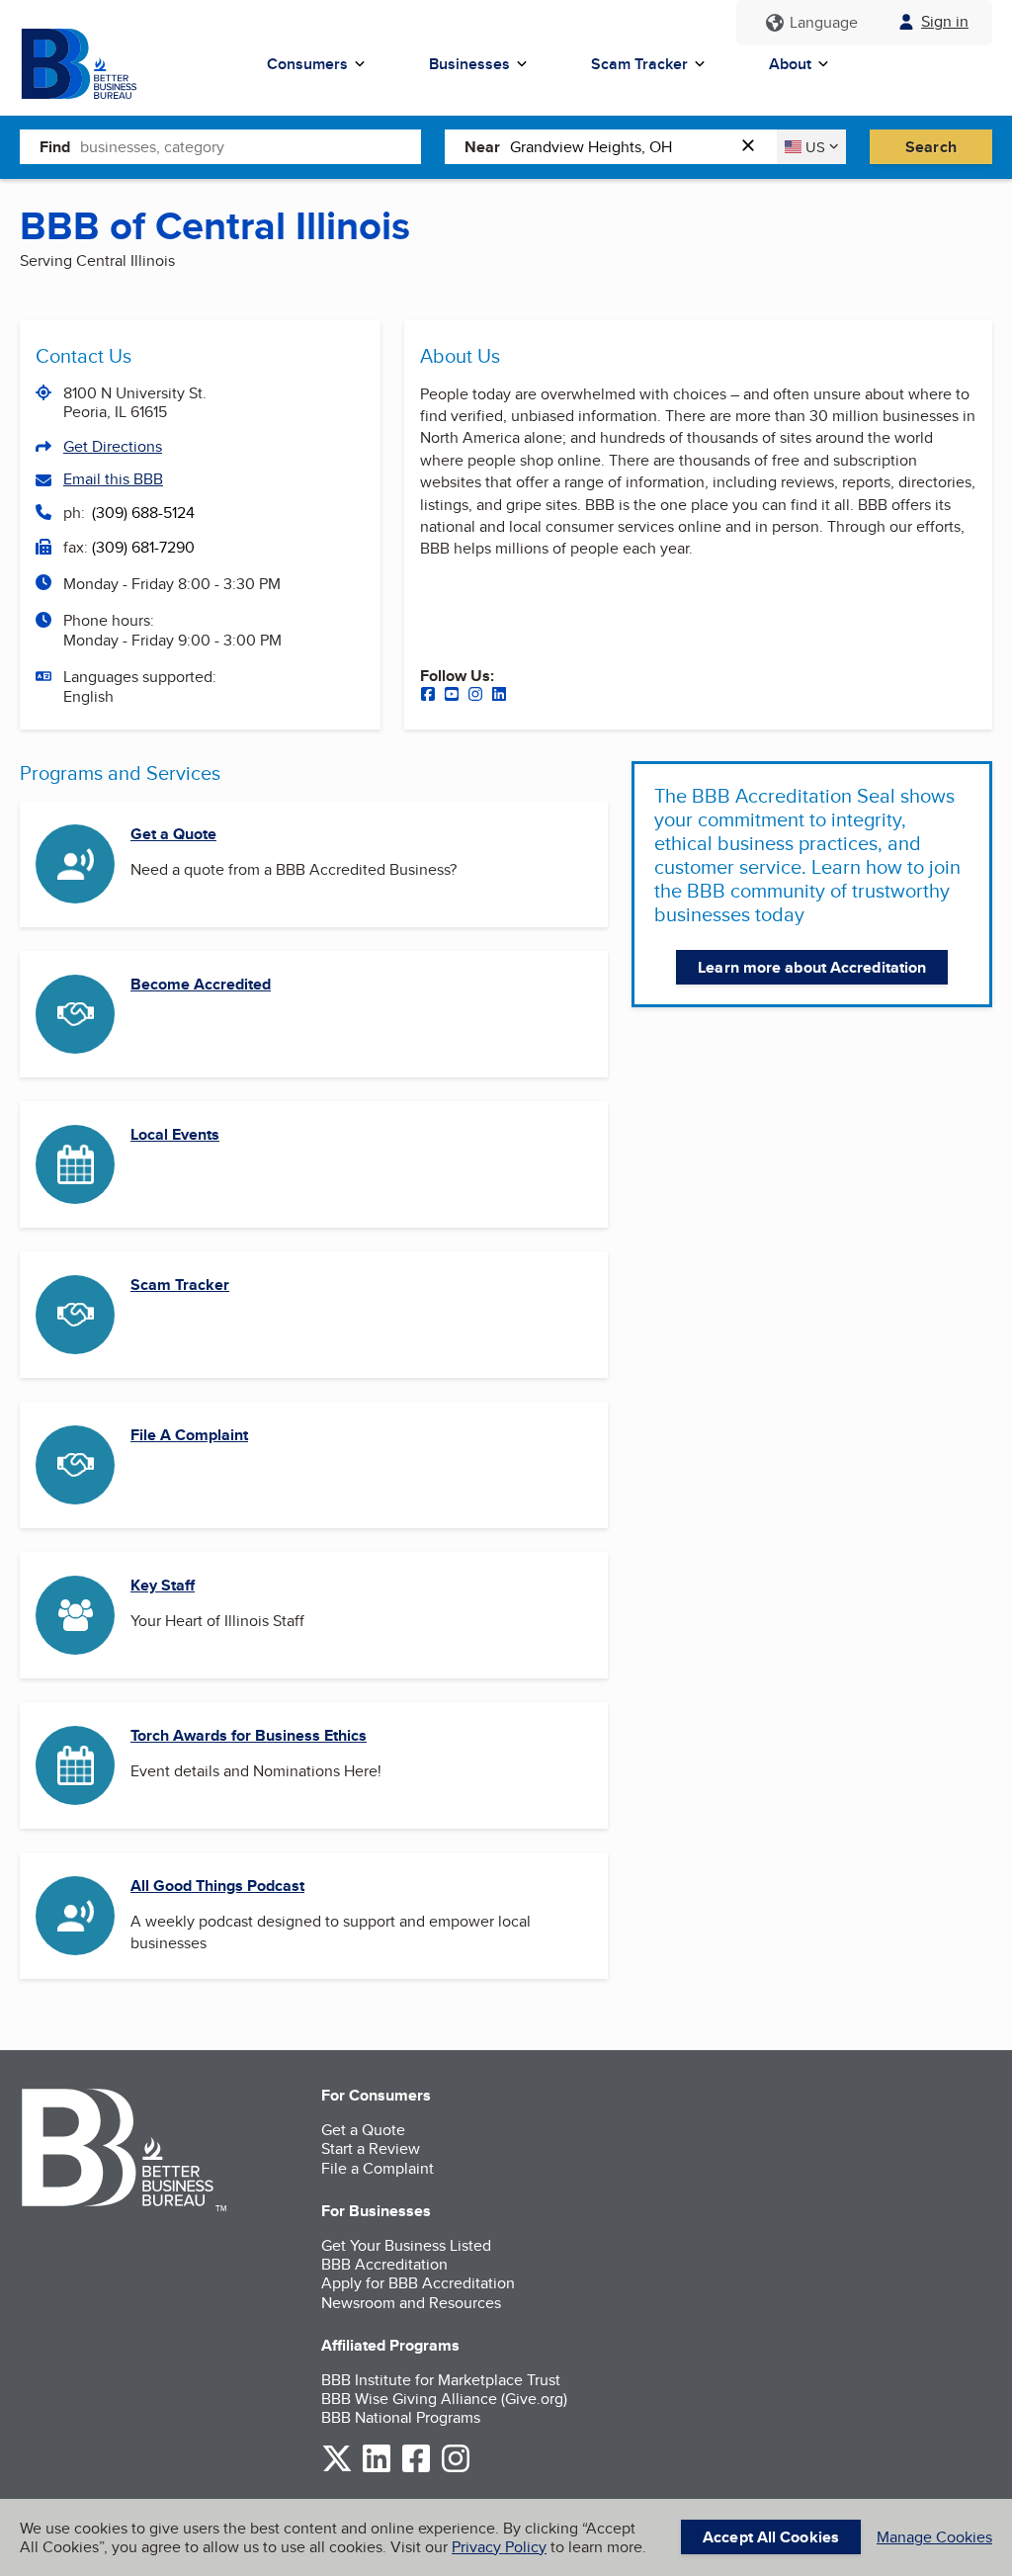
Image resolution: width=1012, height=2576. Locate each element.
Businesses (469, 64)
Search (931, 147)
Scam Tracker (639, 64)
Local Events (175, 1134)
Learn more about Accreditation (812, 967)
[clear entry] (754, 147)
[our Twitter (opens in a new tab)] (337, 2469)
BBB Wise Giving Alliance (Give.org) (444, 2399)
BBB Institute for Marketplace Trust (441, 2380)
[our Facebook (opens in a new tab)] (428, 696)
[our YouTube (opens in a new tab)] (452, 696)
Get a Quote (173, 834)
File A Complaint (189, 1435)
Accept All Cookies (771, 2537)
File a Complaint (378, 2168)
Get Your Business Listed (406, 2245)
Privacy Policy (499, 2547)
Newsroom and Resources (411, 2303)
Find (55, 147)
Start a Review (371, 2148)
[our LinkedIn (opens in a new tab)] (499, 696)
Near (482, 147)
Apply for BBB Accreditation (418, 2283)
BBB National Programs (401, 2417)
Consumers (307, 64)
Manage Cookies (934, 2537)
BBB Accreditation (384, 2264)
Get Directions (113, 446)
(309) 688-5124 (143, 513)
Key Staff (163, 1585)
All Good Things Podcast (217, 1886)
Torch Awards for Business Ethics (249, 1735)
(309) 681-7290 (143, 547)
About (790, 64)
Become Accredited (201, 984)
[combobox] (251, 146)
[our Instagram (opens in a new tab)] (475, 696)
